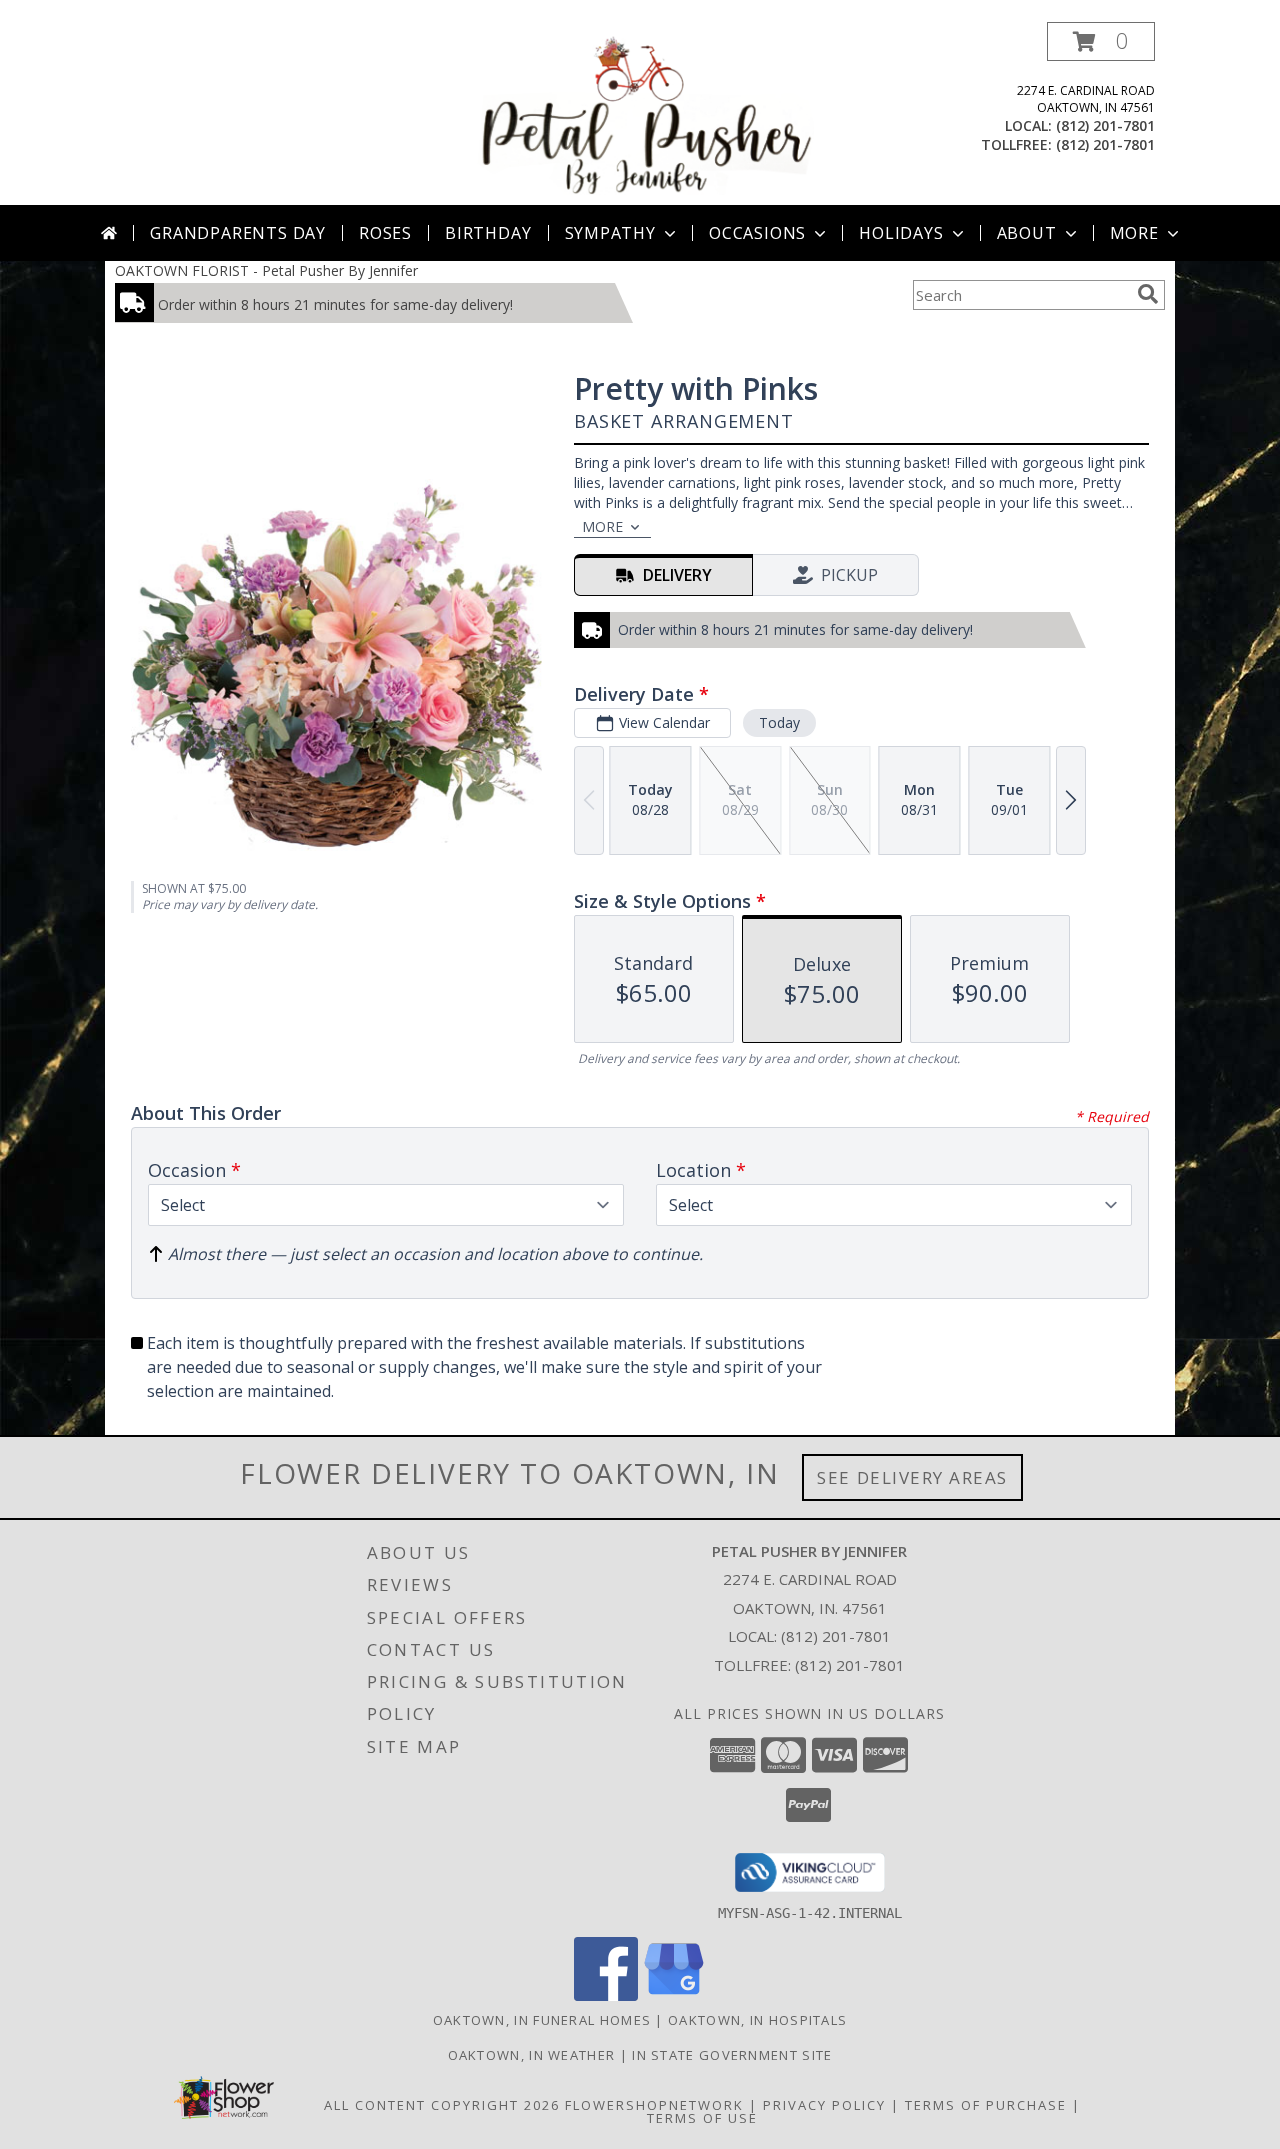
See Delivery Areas (912, 1477)
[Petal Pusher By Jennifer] (642, 113)
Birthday (488, 233)
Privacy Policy (824, 2105)
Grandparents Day (238, 233)
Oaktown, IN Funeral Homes (542, 2020)
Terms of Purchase (986, 2105)
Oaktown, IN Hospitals (757, 2020)
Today (779, 722)
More (1134, 233)
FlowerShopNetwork (654, 2105)
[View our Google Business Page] (674, 1995)
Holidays (901, 233)
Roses (385, 233)
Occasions (757, 233)
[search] (1148, 294)
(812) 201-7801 (1105, 125)
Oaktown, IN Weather (532, 2055)
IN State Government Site (732, 2055)
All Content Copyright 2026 (442, 2105)
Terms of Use (702, 2118)
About (1027, 233)
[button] (1101, 41)
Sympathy (610, 233)
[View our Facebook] (606, 1995)
